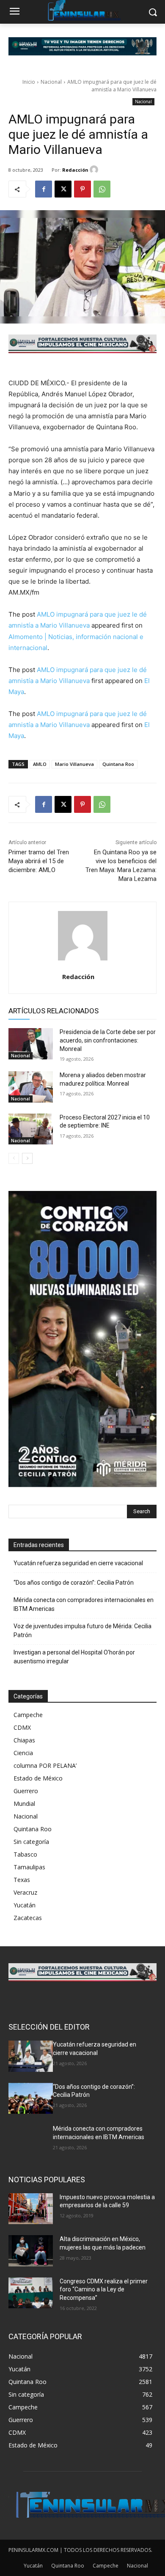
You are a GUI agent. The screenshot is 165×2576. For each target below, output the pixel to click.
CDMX (22, 1727)
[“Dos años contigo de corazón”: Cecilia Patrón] (31, 2099)
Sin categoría (31, 1842)
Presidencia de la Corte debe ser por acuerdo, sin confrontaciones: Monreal (108, 1040)
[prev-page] (14, 1158)
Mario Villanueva (74, 764)
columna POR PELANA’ (45, 1765)
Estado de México (38, 1778)
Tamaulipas (29, 1867)
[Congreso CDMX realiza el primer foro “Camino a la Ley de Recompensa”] (31, 2293)
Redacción (75, 170)
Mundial (24, 1804)
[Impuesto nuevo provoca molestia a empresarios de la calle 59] (31, 2209)
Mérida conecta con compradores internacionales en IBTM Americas (84, 1604)
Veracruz (25, 1892)
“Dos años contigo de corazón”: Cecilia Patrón (74, 1583)
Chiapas (24, 1740)
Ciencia (23, 1753)
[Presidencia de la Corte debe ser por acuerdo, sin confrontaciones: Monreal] (31, 1044)
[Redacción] (95, 170)
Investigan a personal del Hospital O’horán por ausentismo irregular (74, 1657)
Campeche (28, 1715)
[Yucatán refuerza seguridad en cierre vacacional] (31, 2056)
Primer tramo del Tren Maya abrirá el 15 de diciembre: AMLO (39, 861)
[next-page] (27, 1158)
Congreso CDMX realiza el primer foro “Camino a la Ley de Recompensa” (104, 2289)
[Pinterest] (82, 189)
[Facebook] (44, 189)
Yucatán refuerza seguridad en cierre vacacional (78, 1563)
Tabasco (25, 1854)
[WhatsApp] (102, 189)
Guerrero (26, 1791)
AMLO (40, 764)
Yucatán (25, 1905)
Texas (22, 1880)
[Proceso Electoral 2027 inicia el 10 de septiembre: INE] (31, 1129)
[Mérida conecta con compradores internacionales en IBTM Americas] (31, 2140)
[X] (63, 189)
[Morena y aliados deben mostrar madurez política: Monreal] (31, 1087)
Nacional (51, 82)
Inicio (29, 82)
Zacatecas (28, 1918)
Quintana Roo (118, 764)
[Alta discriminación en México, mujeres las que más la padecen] (31, 2251)
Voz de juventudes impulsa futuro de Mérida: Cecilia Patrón (82, 1631)
